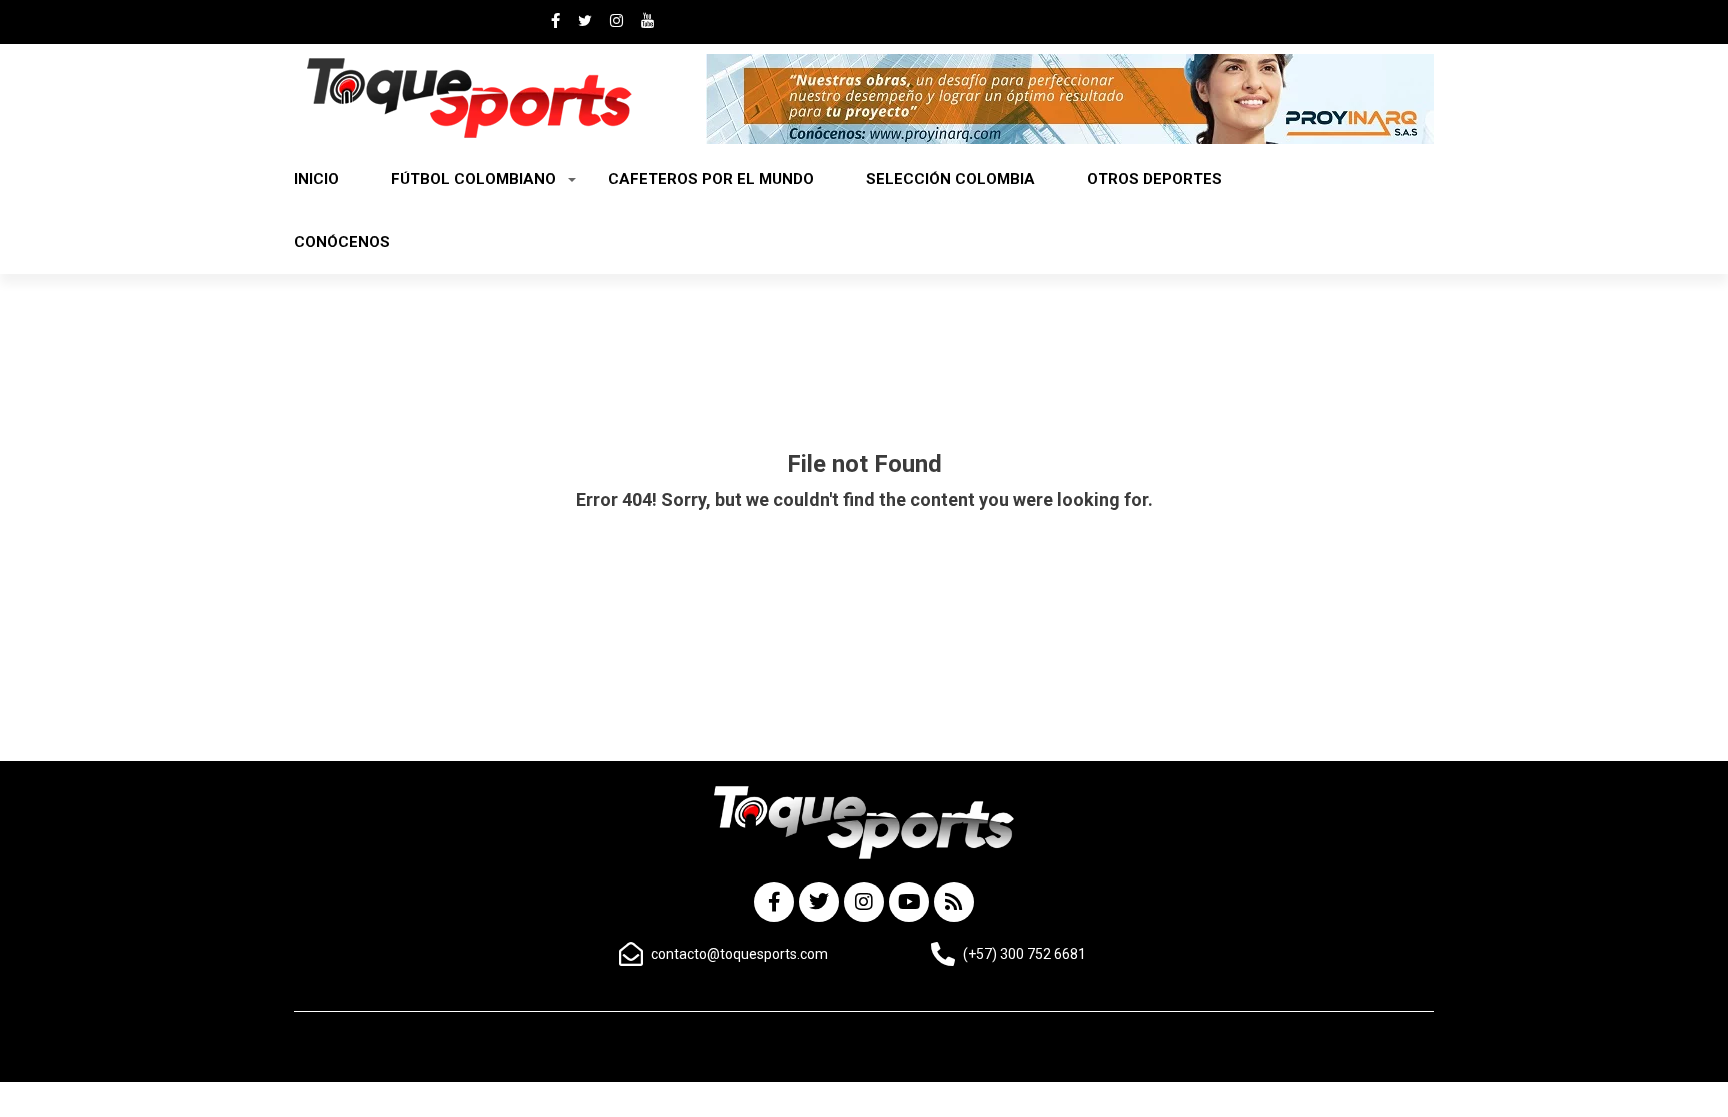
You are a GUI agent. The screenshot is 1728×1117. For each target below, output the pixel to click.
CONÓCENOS (342, 242)
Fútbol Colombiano (473, 179)
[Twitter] (819, 902)
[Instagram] (864, 902)
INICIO (316, 179)
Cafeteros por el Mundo (711, 179)
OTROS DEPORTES (1154, 179)
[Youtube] (909, 902)
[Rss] (954, 902)
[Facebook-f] (774, 902)
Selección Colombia (950, 179)
